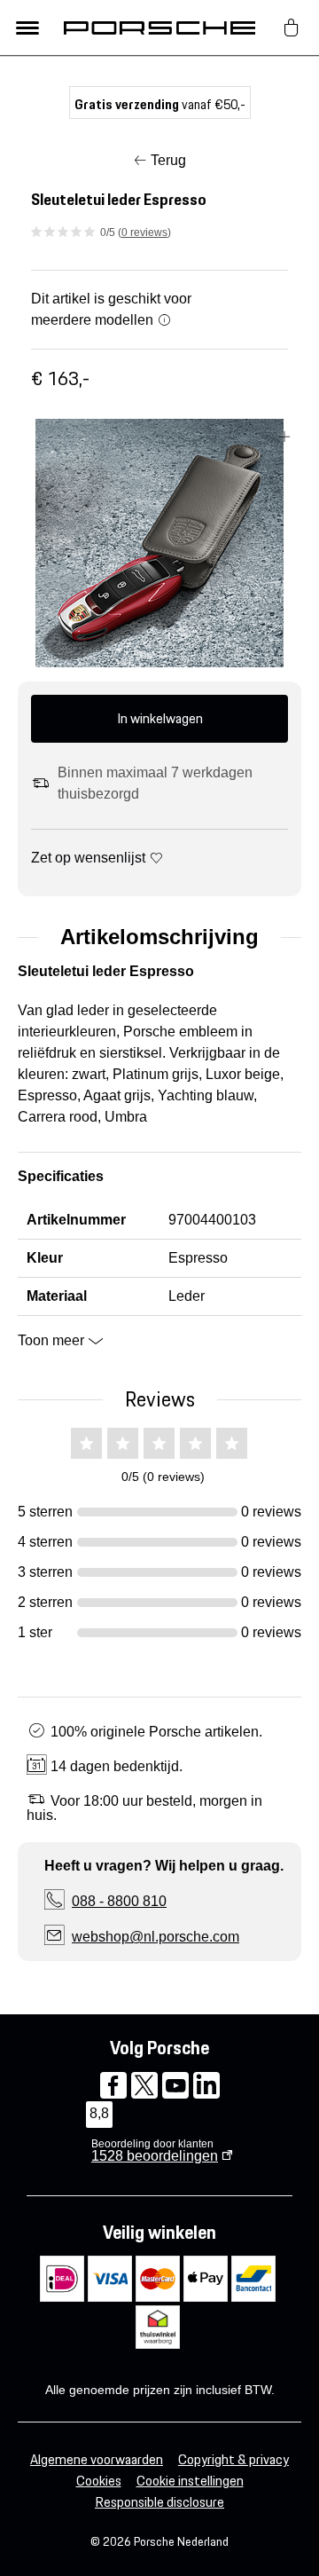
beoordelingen (155, 2156)
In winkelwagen (160, 718)
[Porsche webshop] (159, 28)
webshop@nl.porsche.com (156, 1937)
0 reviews (144, 232)
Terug (168, 160)
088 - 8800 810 (119, 1901)
